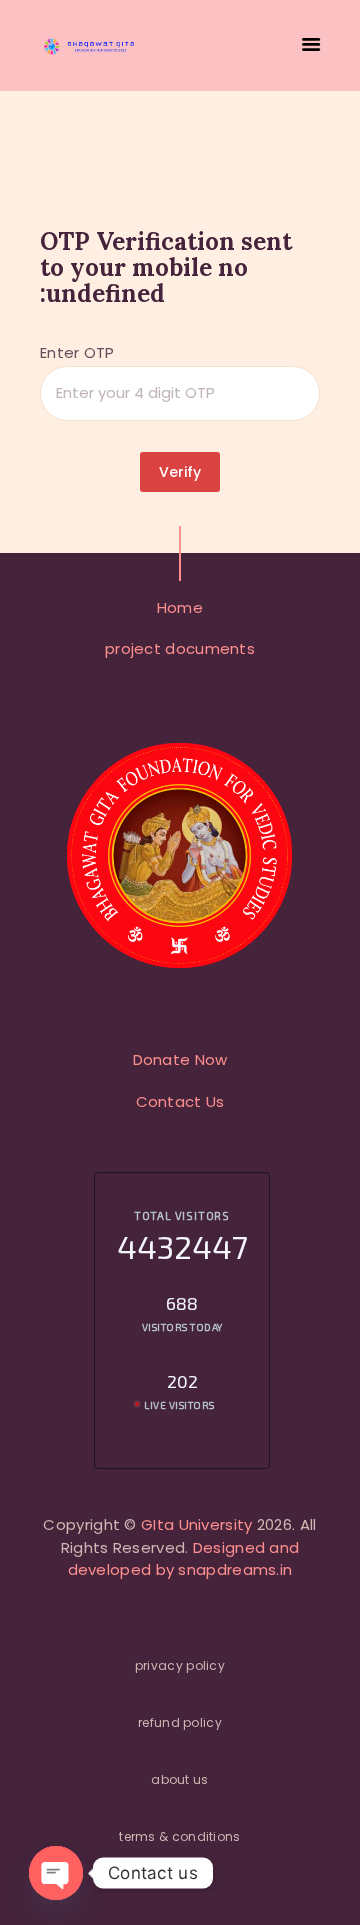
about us (179, 1779)
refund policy (180, 1722)
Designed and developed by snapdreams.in (184, 1559)
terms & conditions (179, 1836)
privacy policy (180, 1665)
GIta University (197, 1524)
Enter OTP (77, 352)
